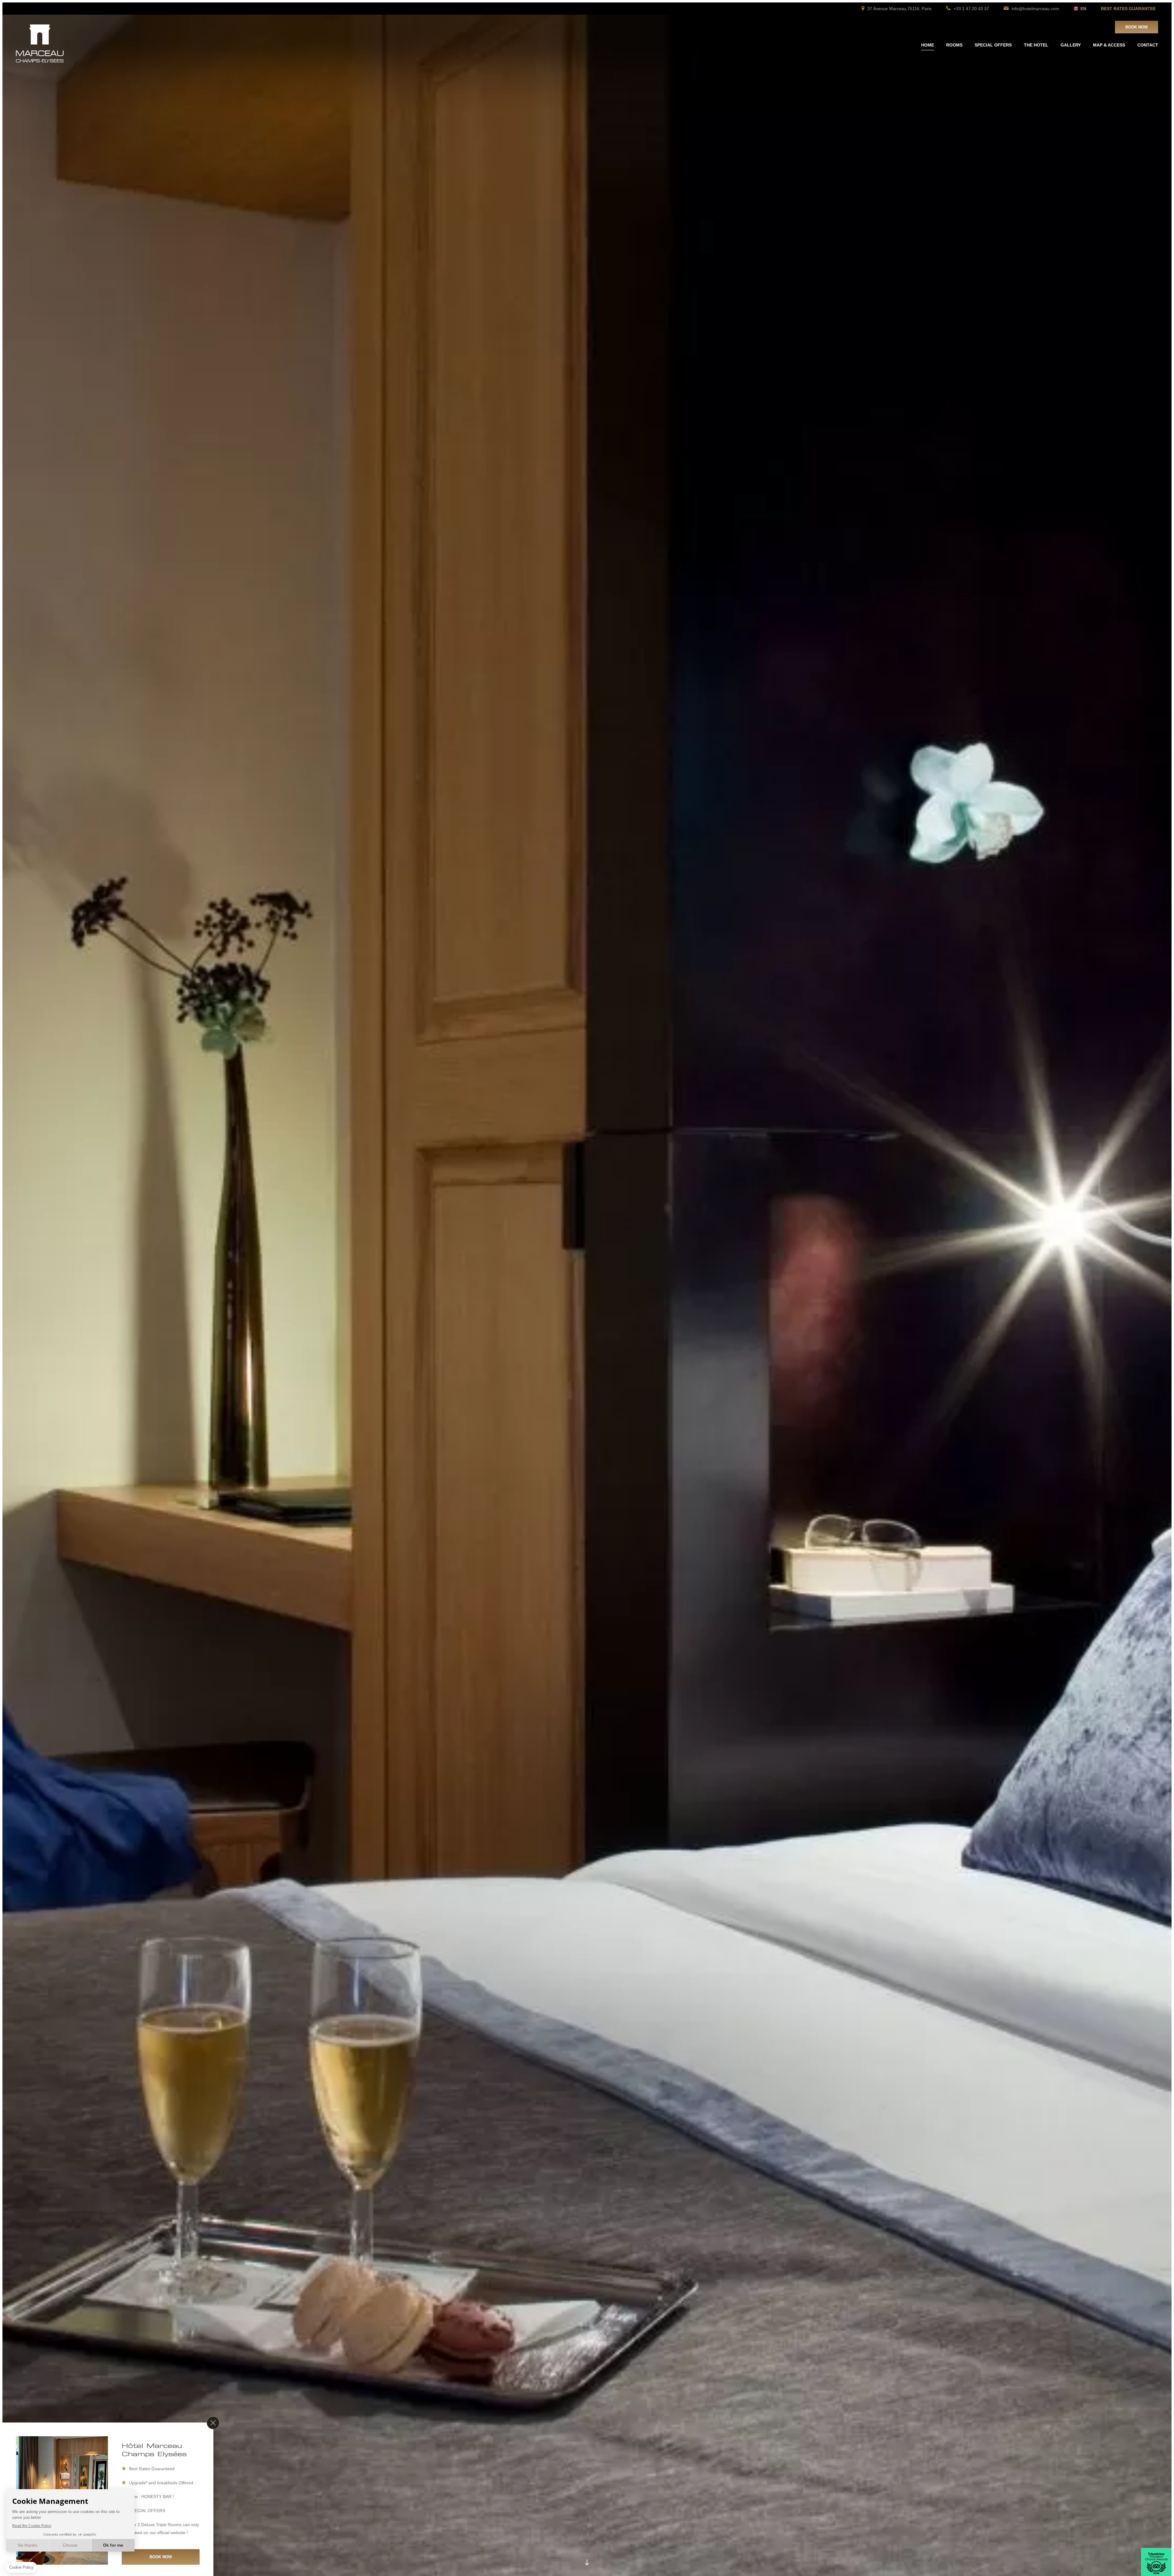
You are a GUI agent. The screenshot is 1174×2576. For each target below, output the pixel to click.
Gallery (1071, 45)
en (1083, 9)
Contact (1148, 45)
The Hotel (1036, 45)
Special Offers (993, 45)
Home (928, 45)
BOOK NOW (161, 2557)
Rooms (954, 45)
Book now (1137, 27)
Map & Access (1109, 45)
